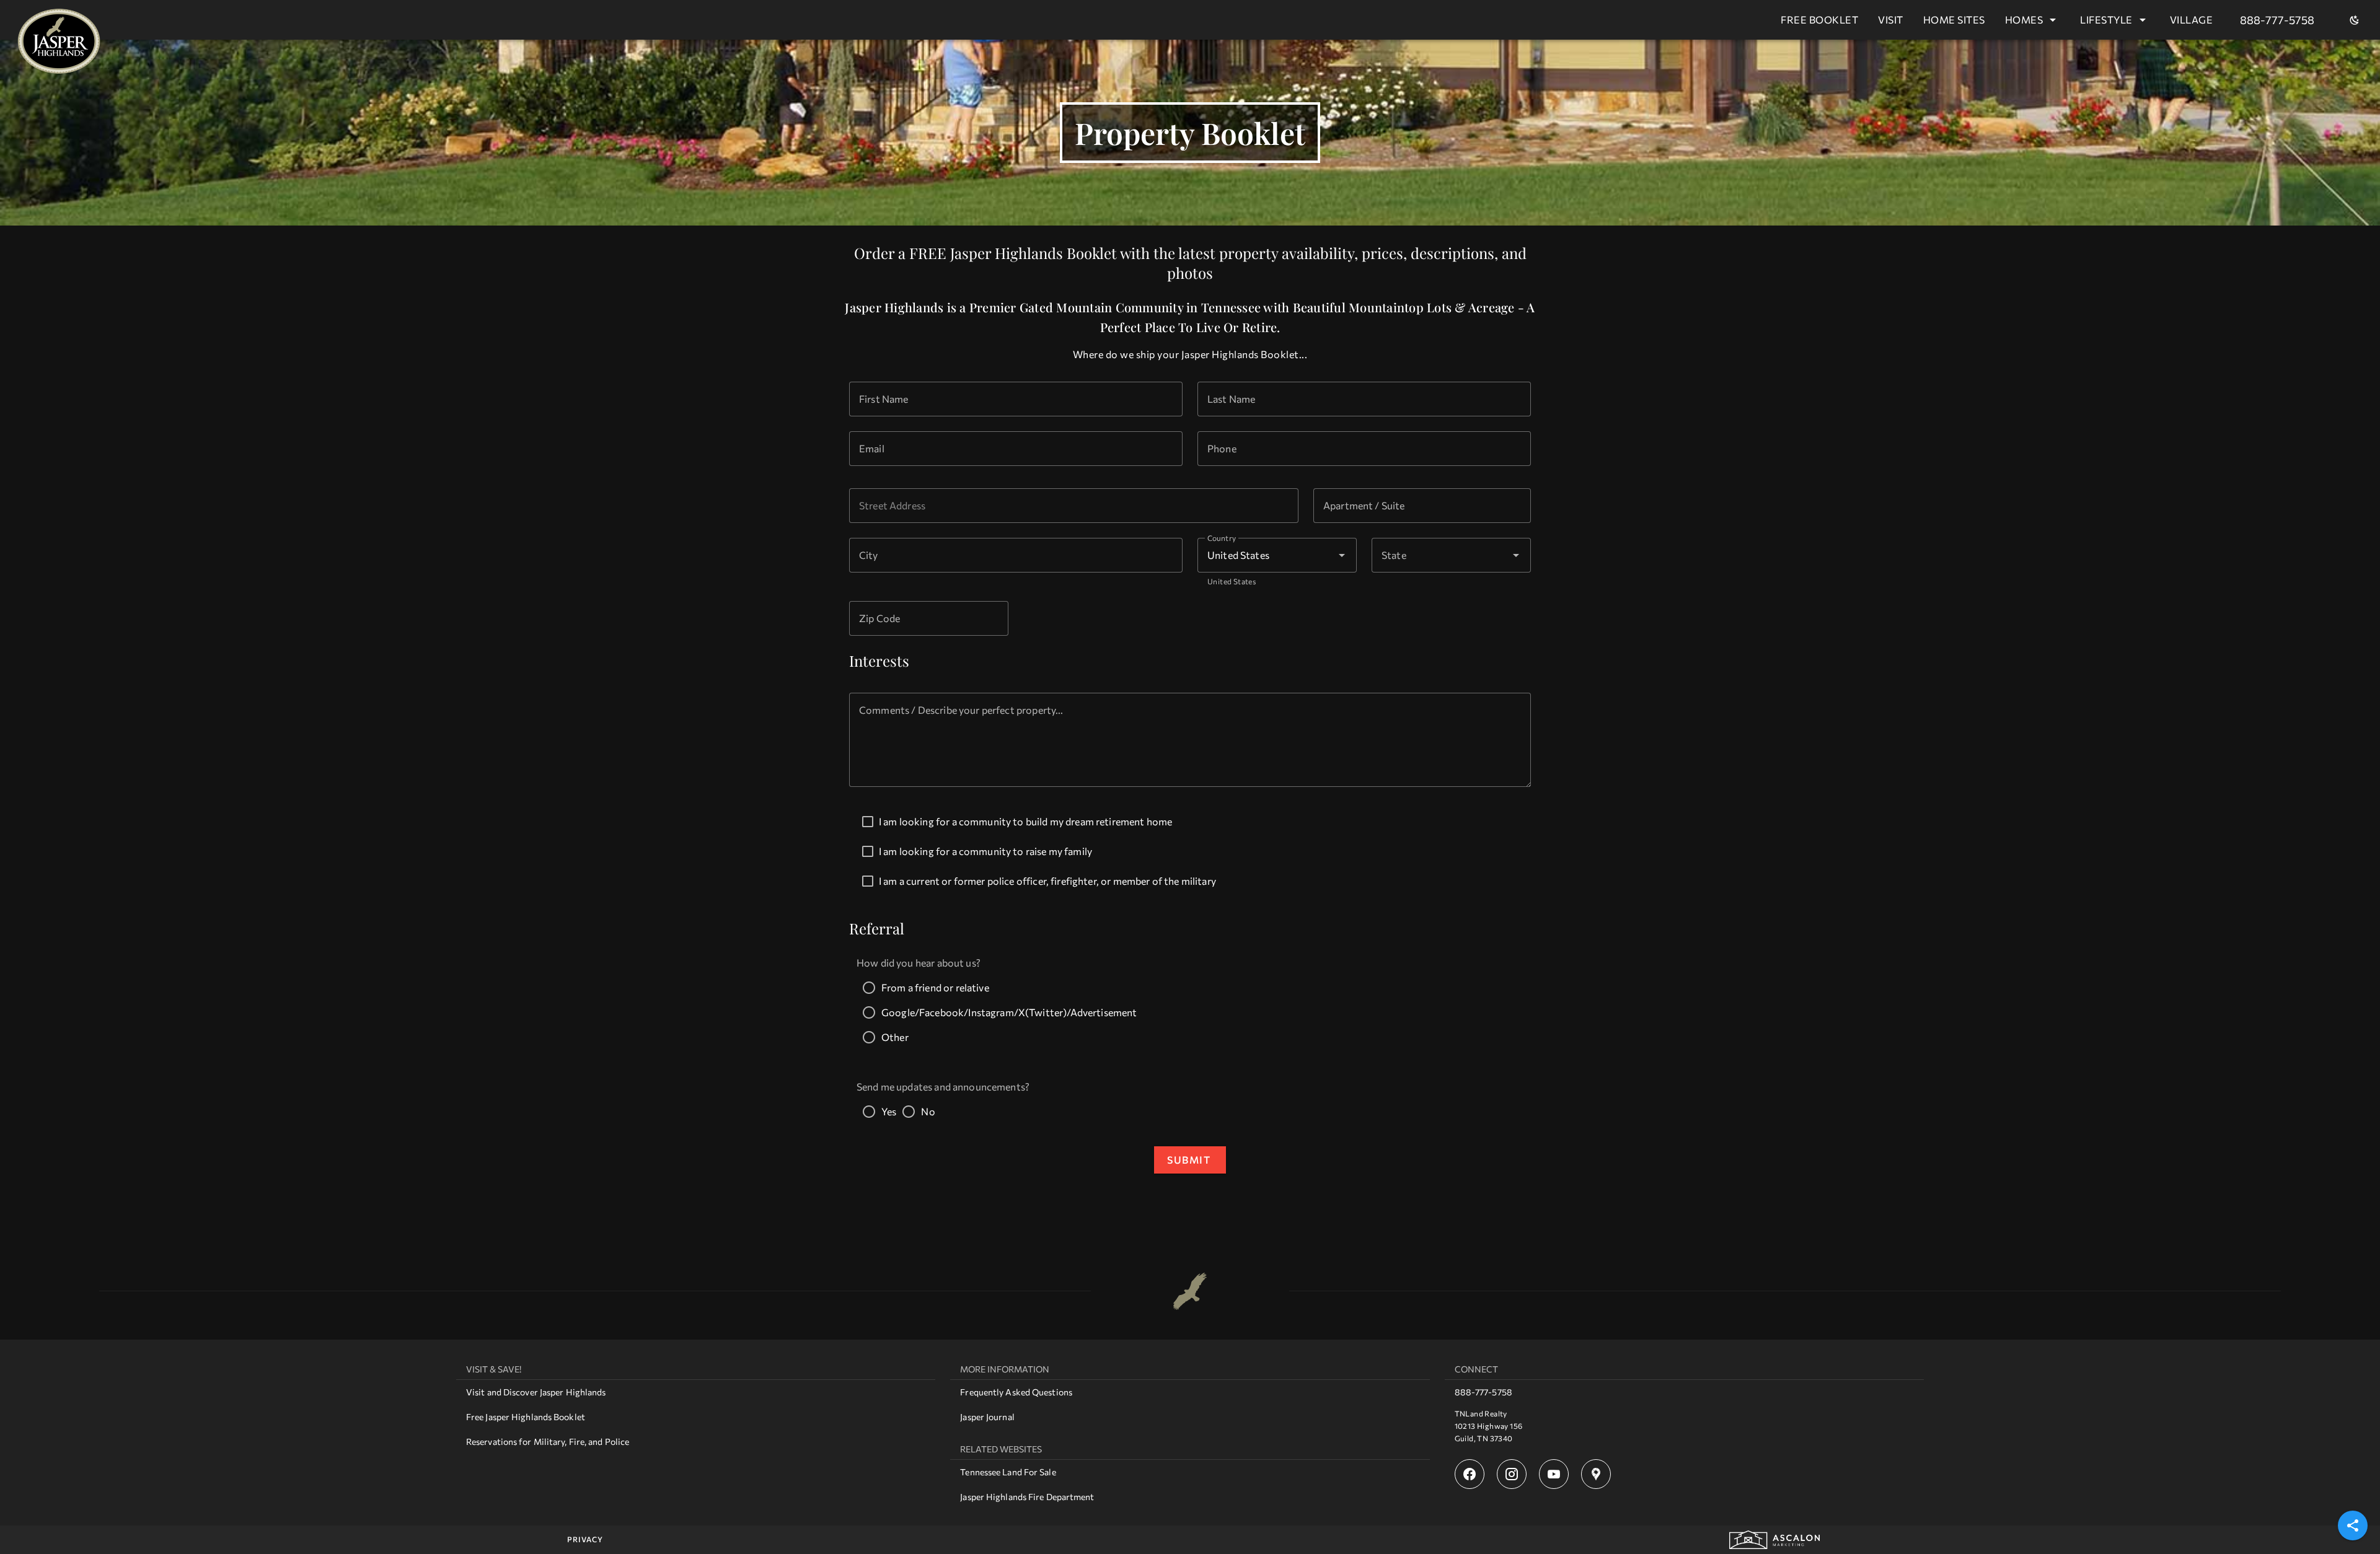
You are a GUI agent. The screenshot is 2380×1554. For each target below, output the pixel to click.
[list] (696, 1407)
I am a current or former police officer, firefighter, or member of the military (1047, 881)
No (928, 1111)
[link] (696, 1392)
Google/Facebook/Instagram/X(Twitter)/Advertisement (1009, 1012)
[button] (1516, 555)
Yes (889, 1111)
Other (895, 1037)
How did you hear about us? (919, 963)
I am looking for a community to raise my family (985, 851)
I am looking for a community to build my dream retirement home (1025, 821)
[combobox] (1074, 506)
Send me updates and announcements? (943, 1086)
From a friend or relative (935, 987)
